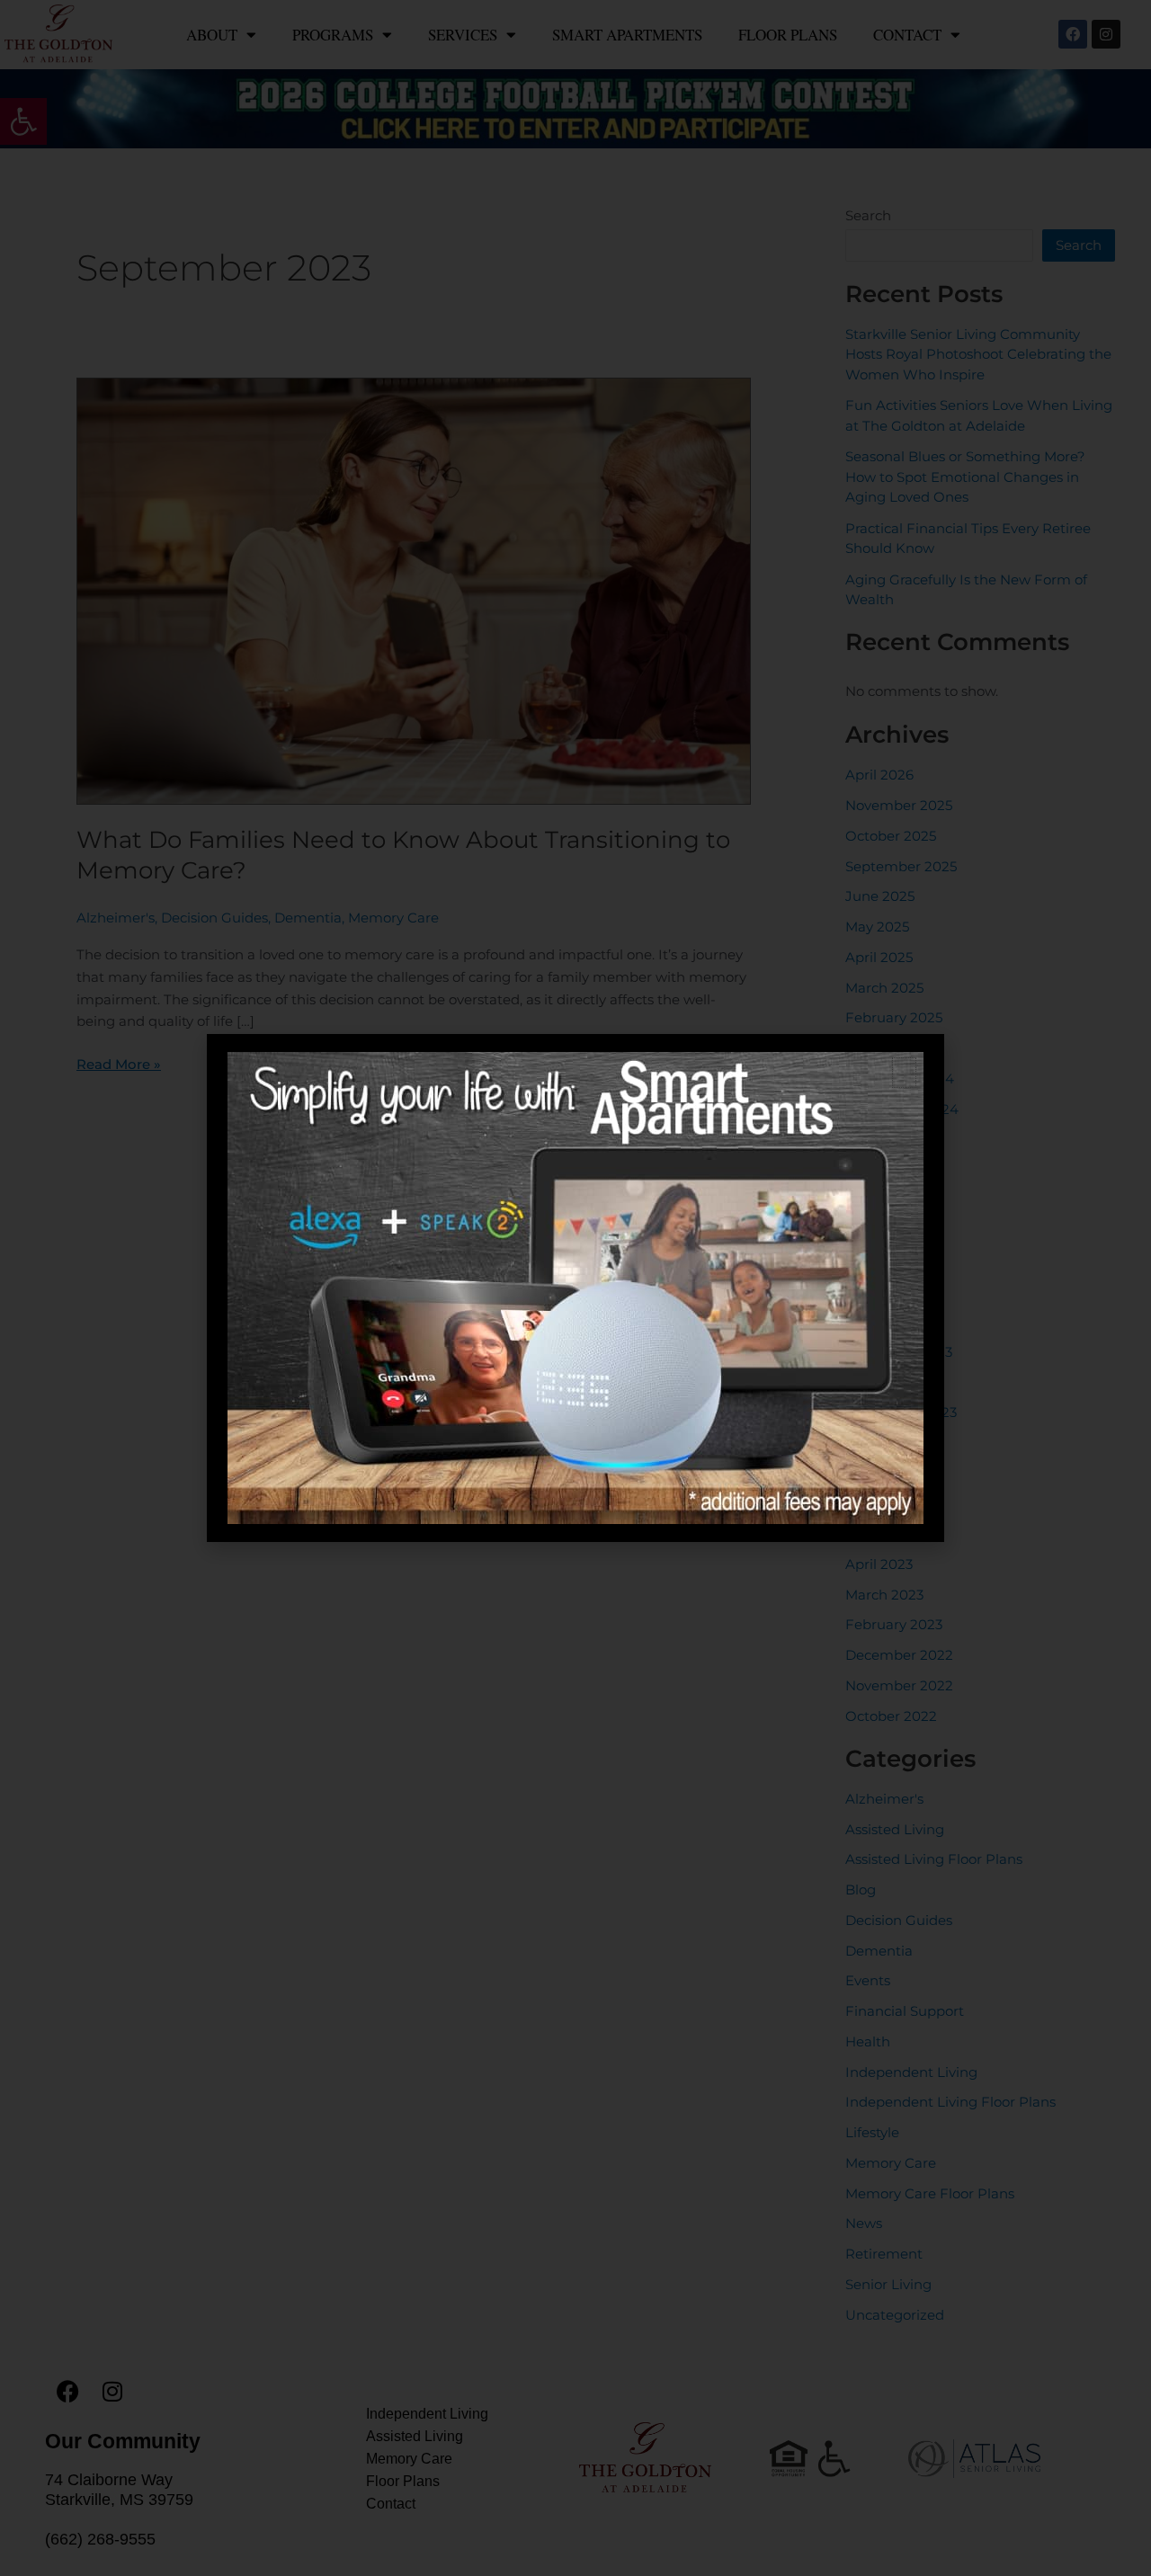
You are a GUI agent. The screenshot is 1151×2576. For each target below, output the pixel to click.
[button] (904, 1073)
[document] (575, 1288)
